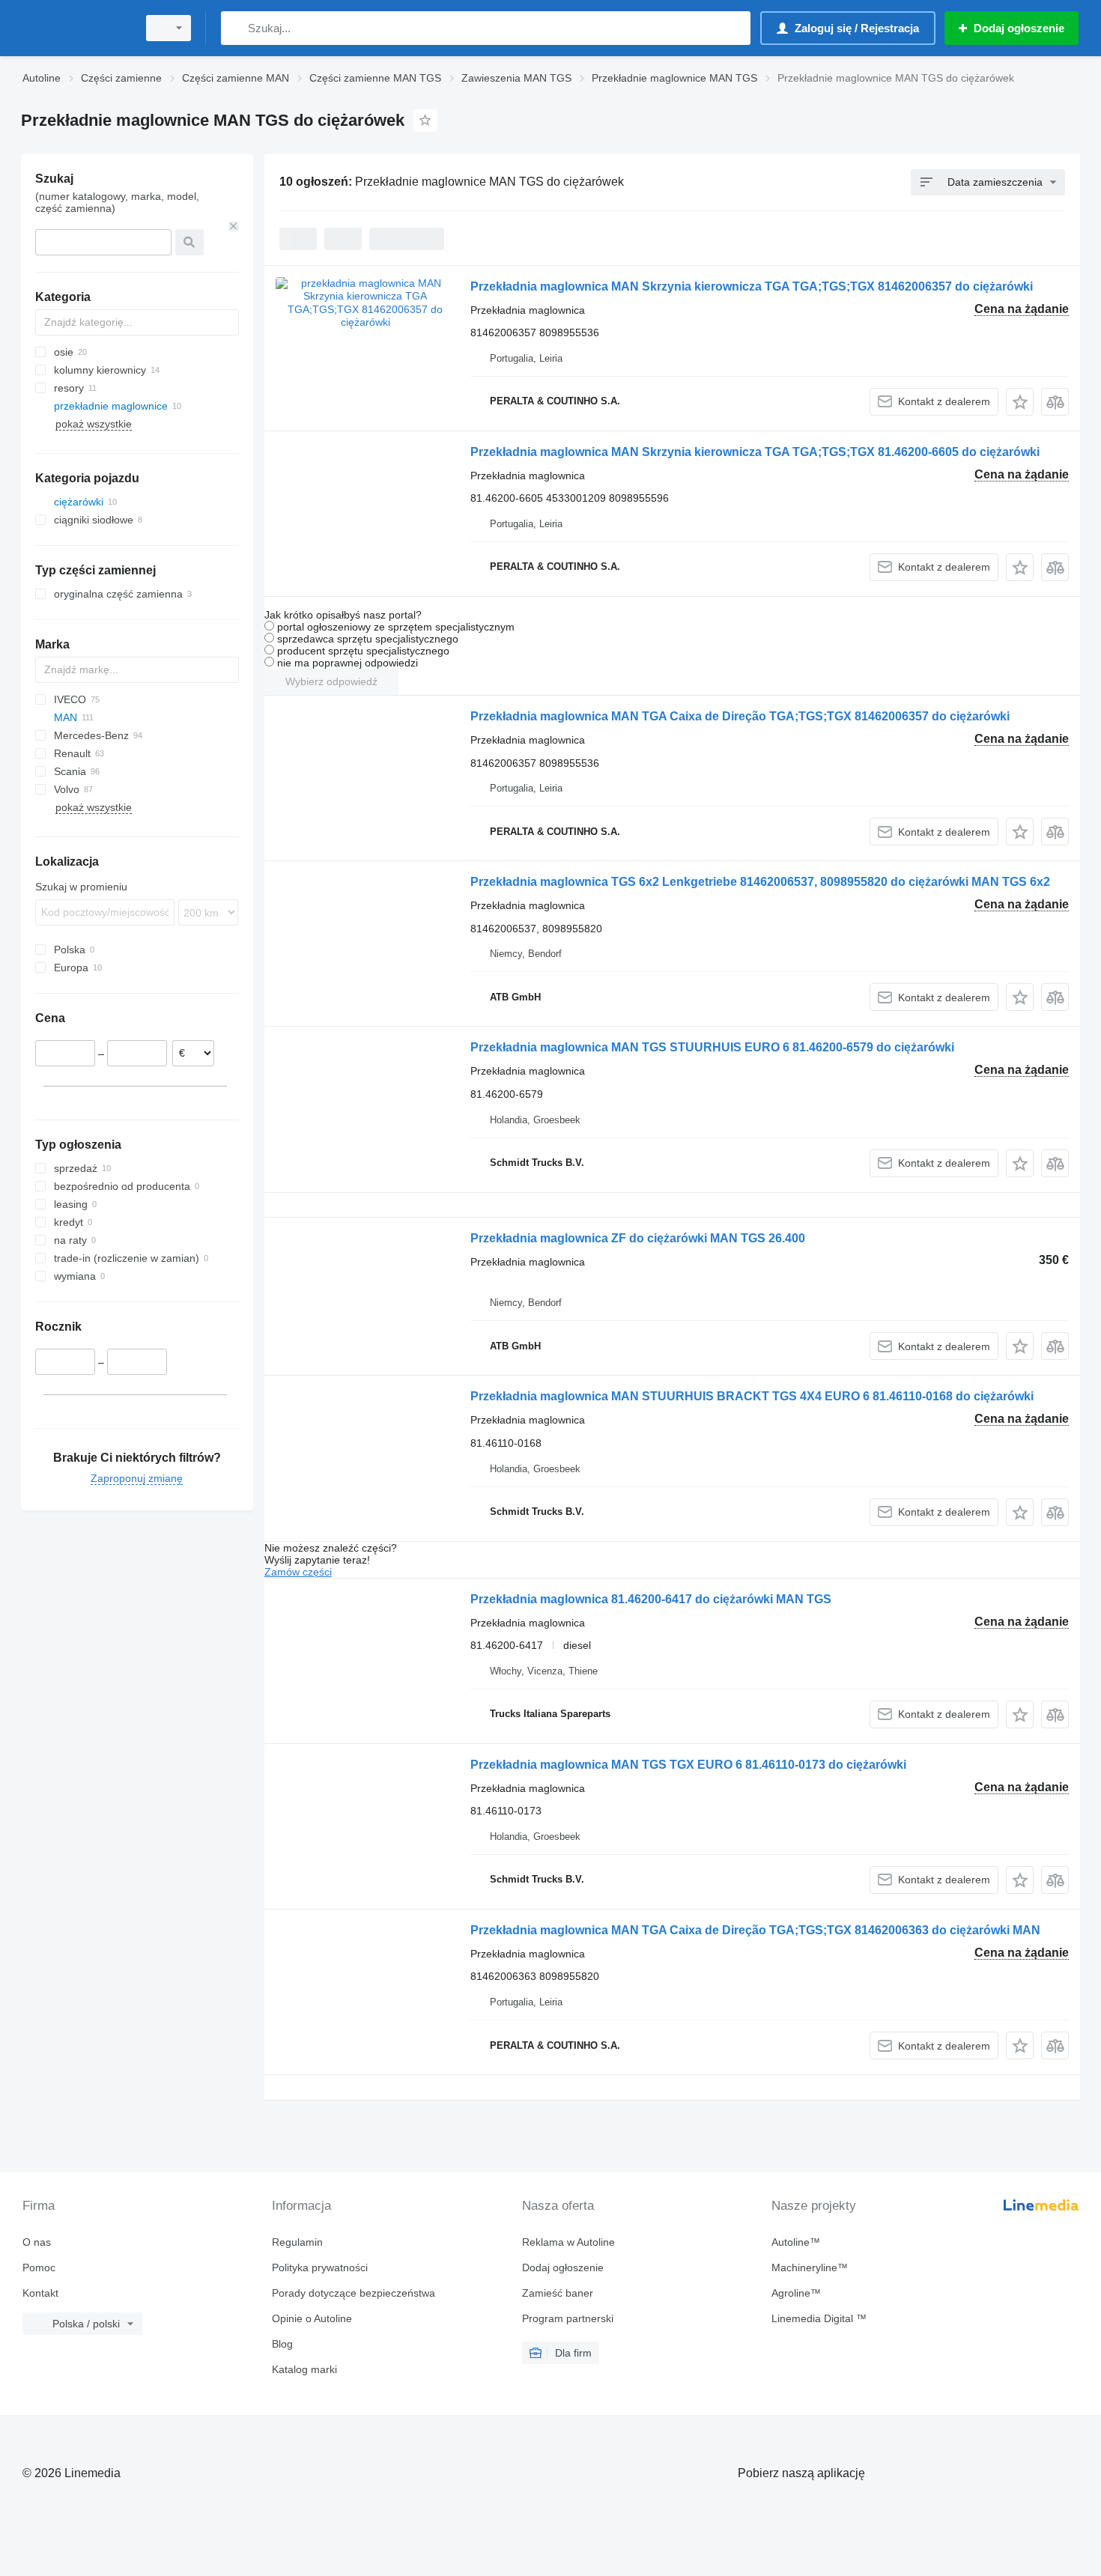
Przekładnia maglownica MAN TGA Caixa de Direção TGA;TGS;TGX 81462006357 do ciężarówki (740, 716)
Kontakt (40, 2293)
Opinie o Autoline (312, 2318)
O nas (37, 2242)
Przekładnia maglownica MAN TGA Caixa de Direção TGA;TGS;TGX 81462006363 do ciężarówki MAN (755, 1930)
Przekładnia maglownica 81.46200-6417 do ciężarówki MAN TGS (651, 1599)
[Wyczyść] (234, 226)
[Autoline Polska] (75, 28)
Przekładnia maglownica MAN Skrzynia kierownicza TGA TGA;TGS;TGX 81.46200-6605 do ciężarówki (755, 452)
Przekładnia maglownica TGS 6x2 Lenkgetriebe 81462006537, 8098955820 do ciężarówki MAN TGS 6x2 (760, 882)
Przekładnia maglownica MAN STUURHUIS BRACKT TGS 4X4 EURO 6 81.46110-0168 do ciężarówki (752, 1396)
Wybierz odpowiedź (331, 681)
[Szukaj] (236, 28)
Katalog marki (304, 2369)
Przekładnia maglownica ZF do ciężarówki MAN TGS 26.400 (638, 1238)
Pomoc (39, 2267)
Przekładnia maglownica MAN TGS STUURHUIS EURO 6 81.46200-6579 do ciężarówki (712, 1047)
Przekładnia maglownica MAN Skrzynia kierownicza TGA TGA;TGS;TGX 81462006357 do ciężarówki (752, 286)
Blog (282, 2344)
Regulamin (297, 2242)
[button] (1020, 402)
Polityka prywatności (320, 2267)
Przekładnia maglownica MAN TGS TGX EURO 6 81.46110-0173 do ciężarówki (688, 1765)
